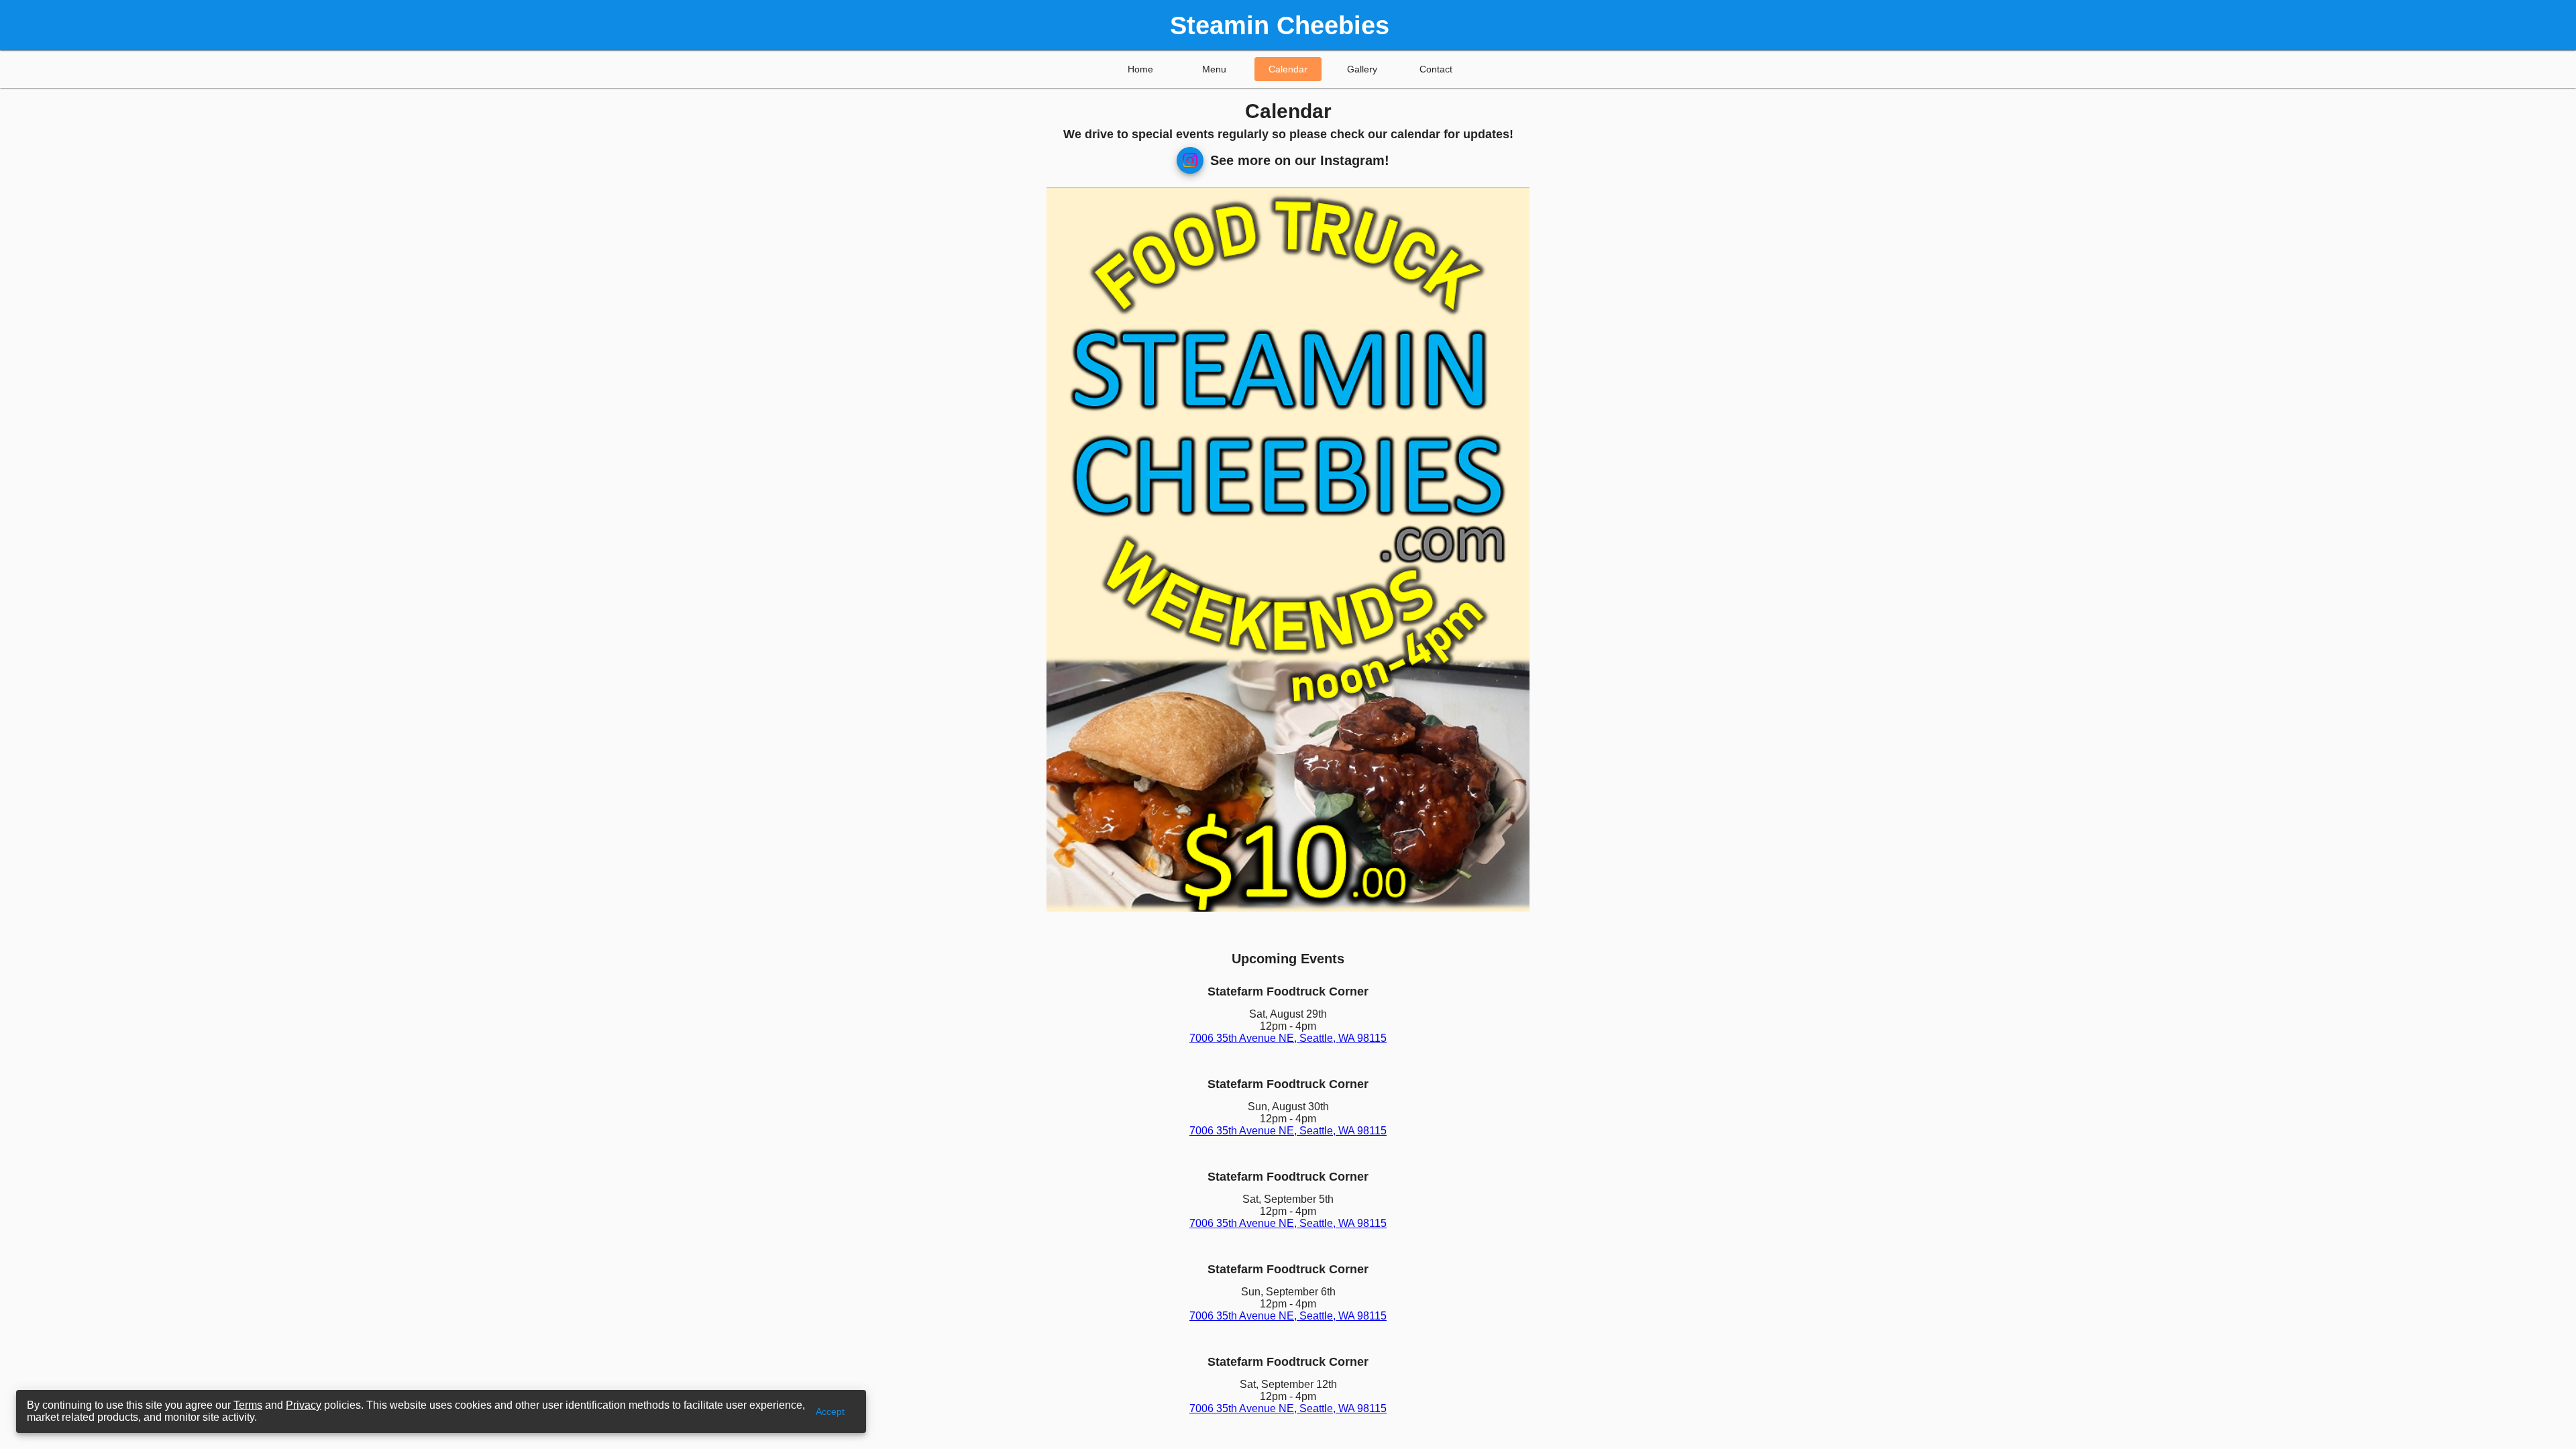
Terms (248, 1405)
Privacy (304, 1405)
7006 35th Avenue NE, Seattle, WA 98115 (1288, 1038)
